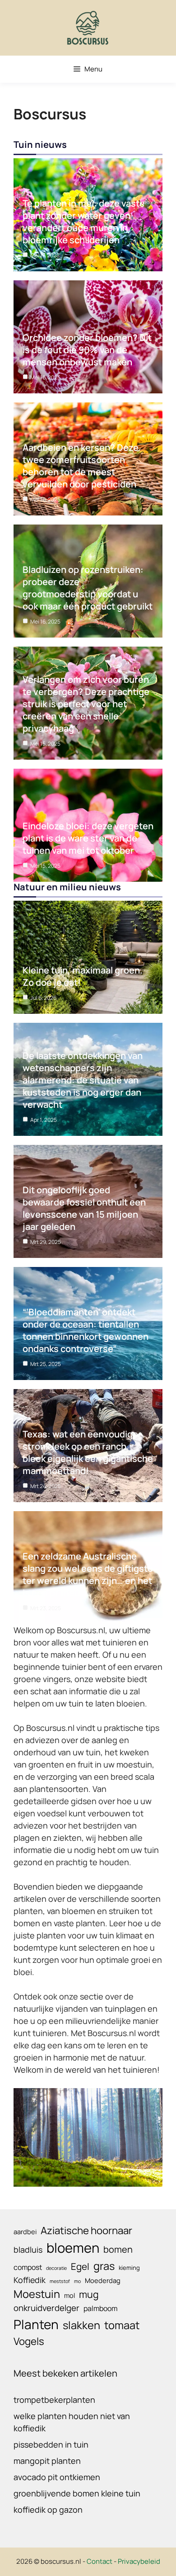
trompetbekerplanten (54, 2400)
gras (104, 2266)
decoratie (56, 2268)
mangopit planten (47, 2461)
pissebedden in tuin (51, 2444)
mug (89, 2294)
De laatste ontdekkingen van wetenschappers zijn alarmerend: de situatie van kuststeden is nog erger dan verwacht (83, 1080)
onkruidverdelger (46, 2308)
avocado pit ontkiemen (57, 2477)
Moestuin (37, 2294)
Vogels (29, 2341)
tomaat (122, 2325)
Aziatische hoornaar (86, 2230)
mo (77, 2281)
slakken (81, 2325)
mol (69, 2295)
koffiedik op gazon (48, 2510)
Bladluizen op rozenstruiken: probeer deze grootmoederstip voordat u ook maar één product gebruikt (88, 588)
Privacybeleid (139, 2561)
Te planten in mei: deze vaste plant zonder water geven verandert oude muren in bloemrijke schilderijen (84, 222)
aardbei (25, 2231)
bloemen (73, 2248)
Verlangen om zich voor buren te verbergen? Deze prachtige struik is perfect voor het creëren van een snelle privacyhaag (86, 704)
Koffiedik (30, 2280)
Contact (100, 2561)
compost (28, 2267)
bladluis (28, 2250)
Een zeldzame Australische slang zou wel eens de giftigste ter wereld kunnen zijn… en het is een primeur (88, 1574)
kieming (129, 2268)
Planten (36, 2324)
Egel (80, 2266)
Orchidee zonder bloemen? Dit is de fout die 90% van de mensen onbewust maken (87, 350)
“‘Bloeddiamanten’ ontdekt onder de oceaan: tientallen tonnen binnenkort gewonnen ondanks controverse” (86, 1330)
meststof (60, 2281)
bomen (118, 2249)
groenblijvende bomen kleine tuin (77, 2493)
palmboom (100, 2308)
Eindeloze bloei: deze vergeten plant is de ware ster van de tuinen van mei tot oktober (88, 838)
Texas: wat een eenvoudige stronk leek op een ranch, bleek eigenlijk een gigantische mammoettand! (88, 1452)
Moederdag (103, 2280)
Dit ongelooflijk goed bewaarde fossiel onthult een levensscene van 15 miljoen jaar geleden (84, 1208)
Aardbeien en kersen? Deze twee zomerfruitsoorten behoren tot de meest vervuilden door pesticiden (81, 466)
